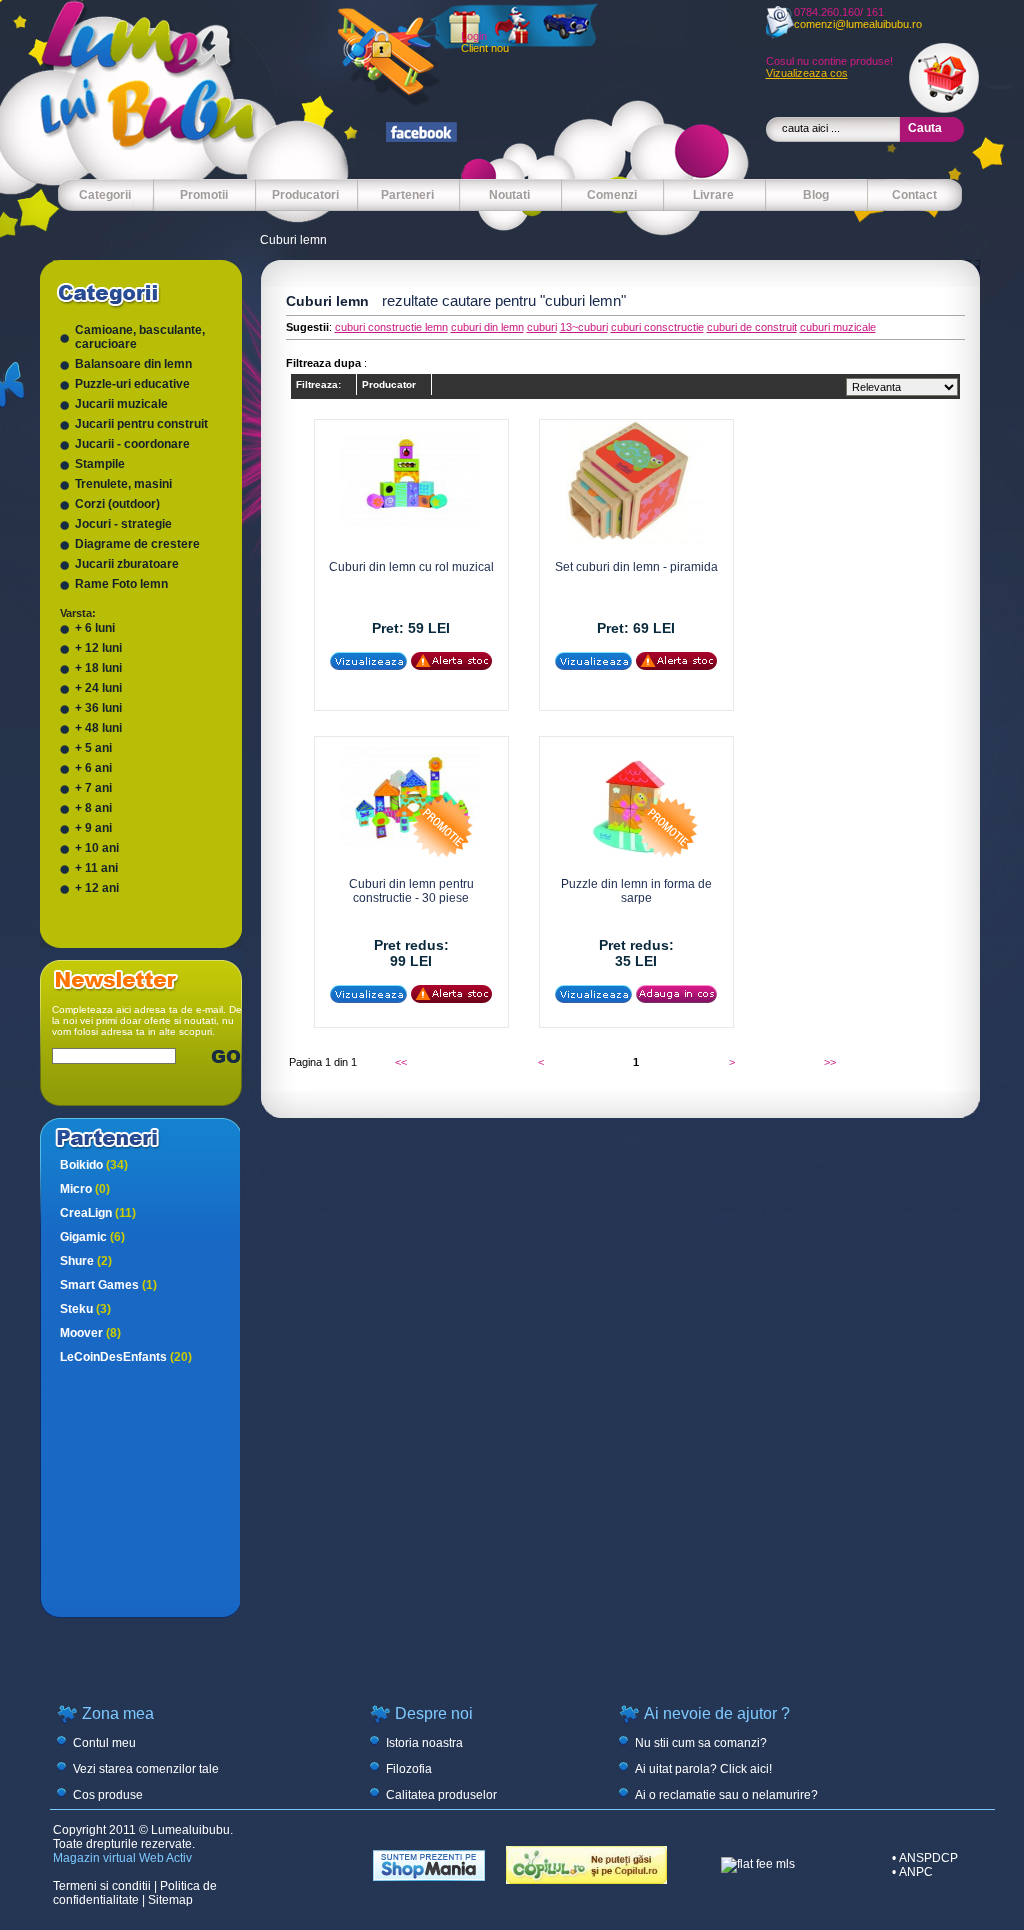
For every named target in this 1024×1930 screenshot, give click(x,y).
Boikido (94, 1165)
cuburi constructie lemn (391, 327)
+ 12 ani (97, 888)
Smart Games (108, 1285)
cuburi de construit (752, 327)
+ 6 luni (95, 628)
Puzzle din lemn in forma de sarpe (636, 891)
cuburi (542, 327)
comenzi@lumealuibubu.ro (858, 24)
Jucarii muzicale (121, 404)
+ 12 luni (98, 648)
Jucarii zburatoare (127, 564)
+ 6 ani (93, 768)
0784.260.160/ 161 (839, 12)
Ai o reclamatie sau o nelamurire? (726, 1795)
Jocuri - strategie (123, 524)
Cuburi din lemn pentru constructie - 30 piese (411, 891)
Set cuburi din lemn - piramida (636, 567)
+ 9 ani (93, 828)
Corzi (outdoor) (117, 504)
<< (401, 1062)
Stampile (100, 464)
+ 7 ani (93, 788)
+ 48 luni (98, 728)
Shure (86, 1261)
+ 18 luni (98, 668)
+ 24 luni (98, 688)
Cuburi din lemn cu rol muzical (411, 567)
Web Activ (165, 1858)
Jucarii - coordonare (132, 444)
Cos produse (108, 1795)
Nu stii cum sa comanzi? (701, 1743)
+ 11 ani (96, 868)
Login (474, 36)
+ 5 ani (93, 748)
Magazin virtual (94, 1858)
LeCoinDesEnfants (126, 1357)
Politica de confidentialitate (135, 1893)
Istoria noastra (424, 1743)
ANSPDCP (928, 1858)
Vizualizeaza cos (807, 73)
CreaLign (98, 1213)
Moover (90, 1333)
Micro (85, 1189)
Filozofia (409, 1769)
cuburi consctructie (657, 327)
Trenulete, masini (123, 484)
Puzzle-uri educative (132, 384)
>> (830, 1062)
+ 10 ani (97, 848)
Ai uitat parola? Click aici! (703, 1769)
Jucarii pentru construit (141, 424)
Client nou (485, 48)
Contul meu (104, 1743)
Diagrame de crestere (137, 544)
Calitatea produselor (441, 1795)
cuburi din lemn (487, 327)
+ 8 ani (93, 808)
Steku (85, 1309)
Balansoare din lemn (133, 364)
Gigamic (92, 1237)
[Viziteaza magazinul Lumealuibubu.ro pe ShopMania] (429, 1877)
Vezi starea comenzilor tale (146, 1769)
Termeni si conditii (102, 1886)
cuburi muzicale (838, 327)
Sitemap (170, 1900)
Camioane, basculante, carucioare (140, 337)
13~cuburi (584, 327)
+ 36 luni (98, 708)
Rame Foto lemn (121, 584)
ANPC (916, 1872)
